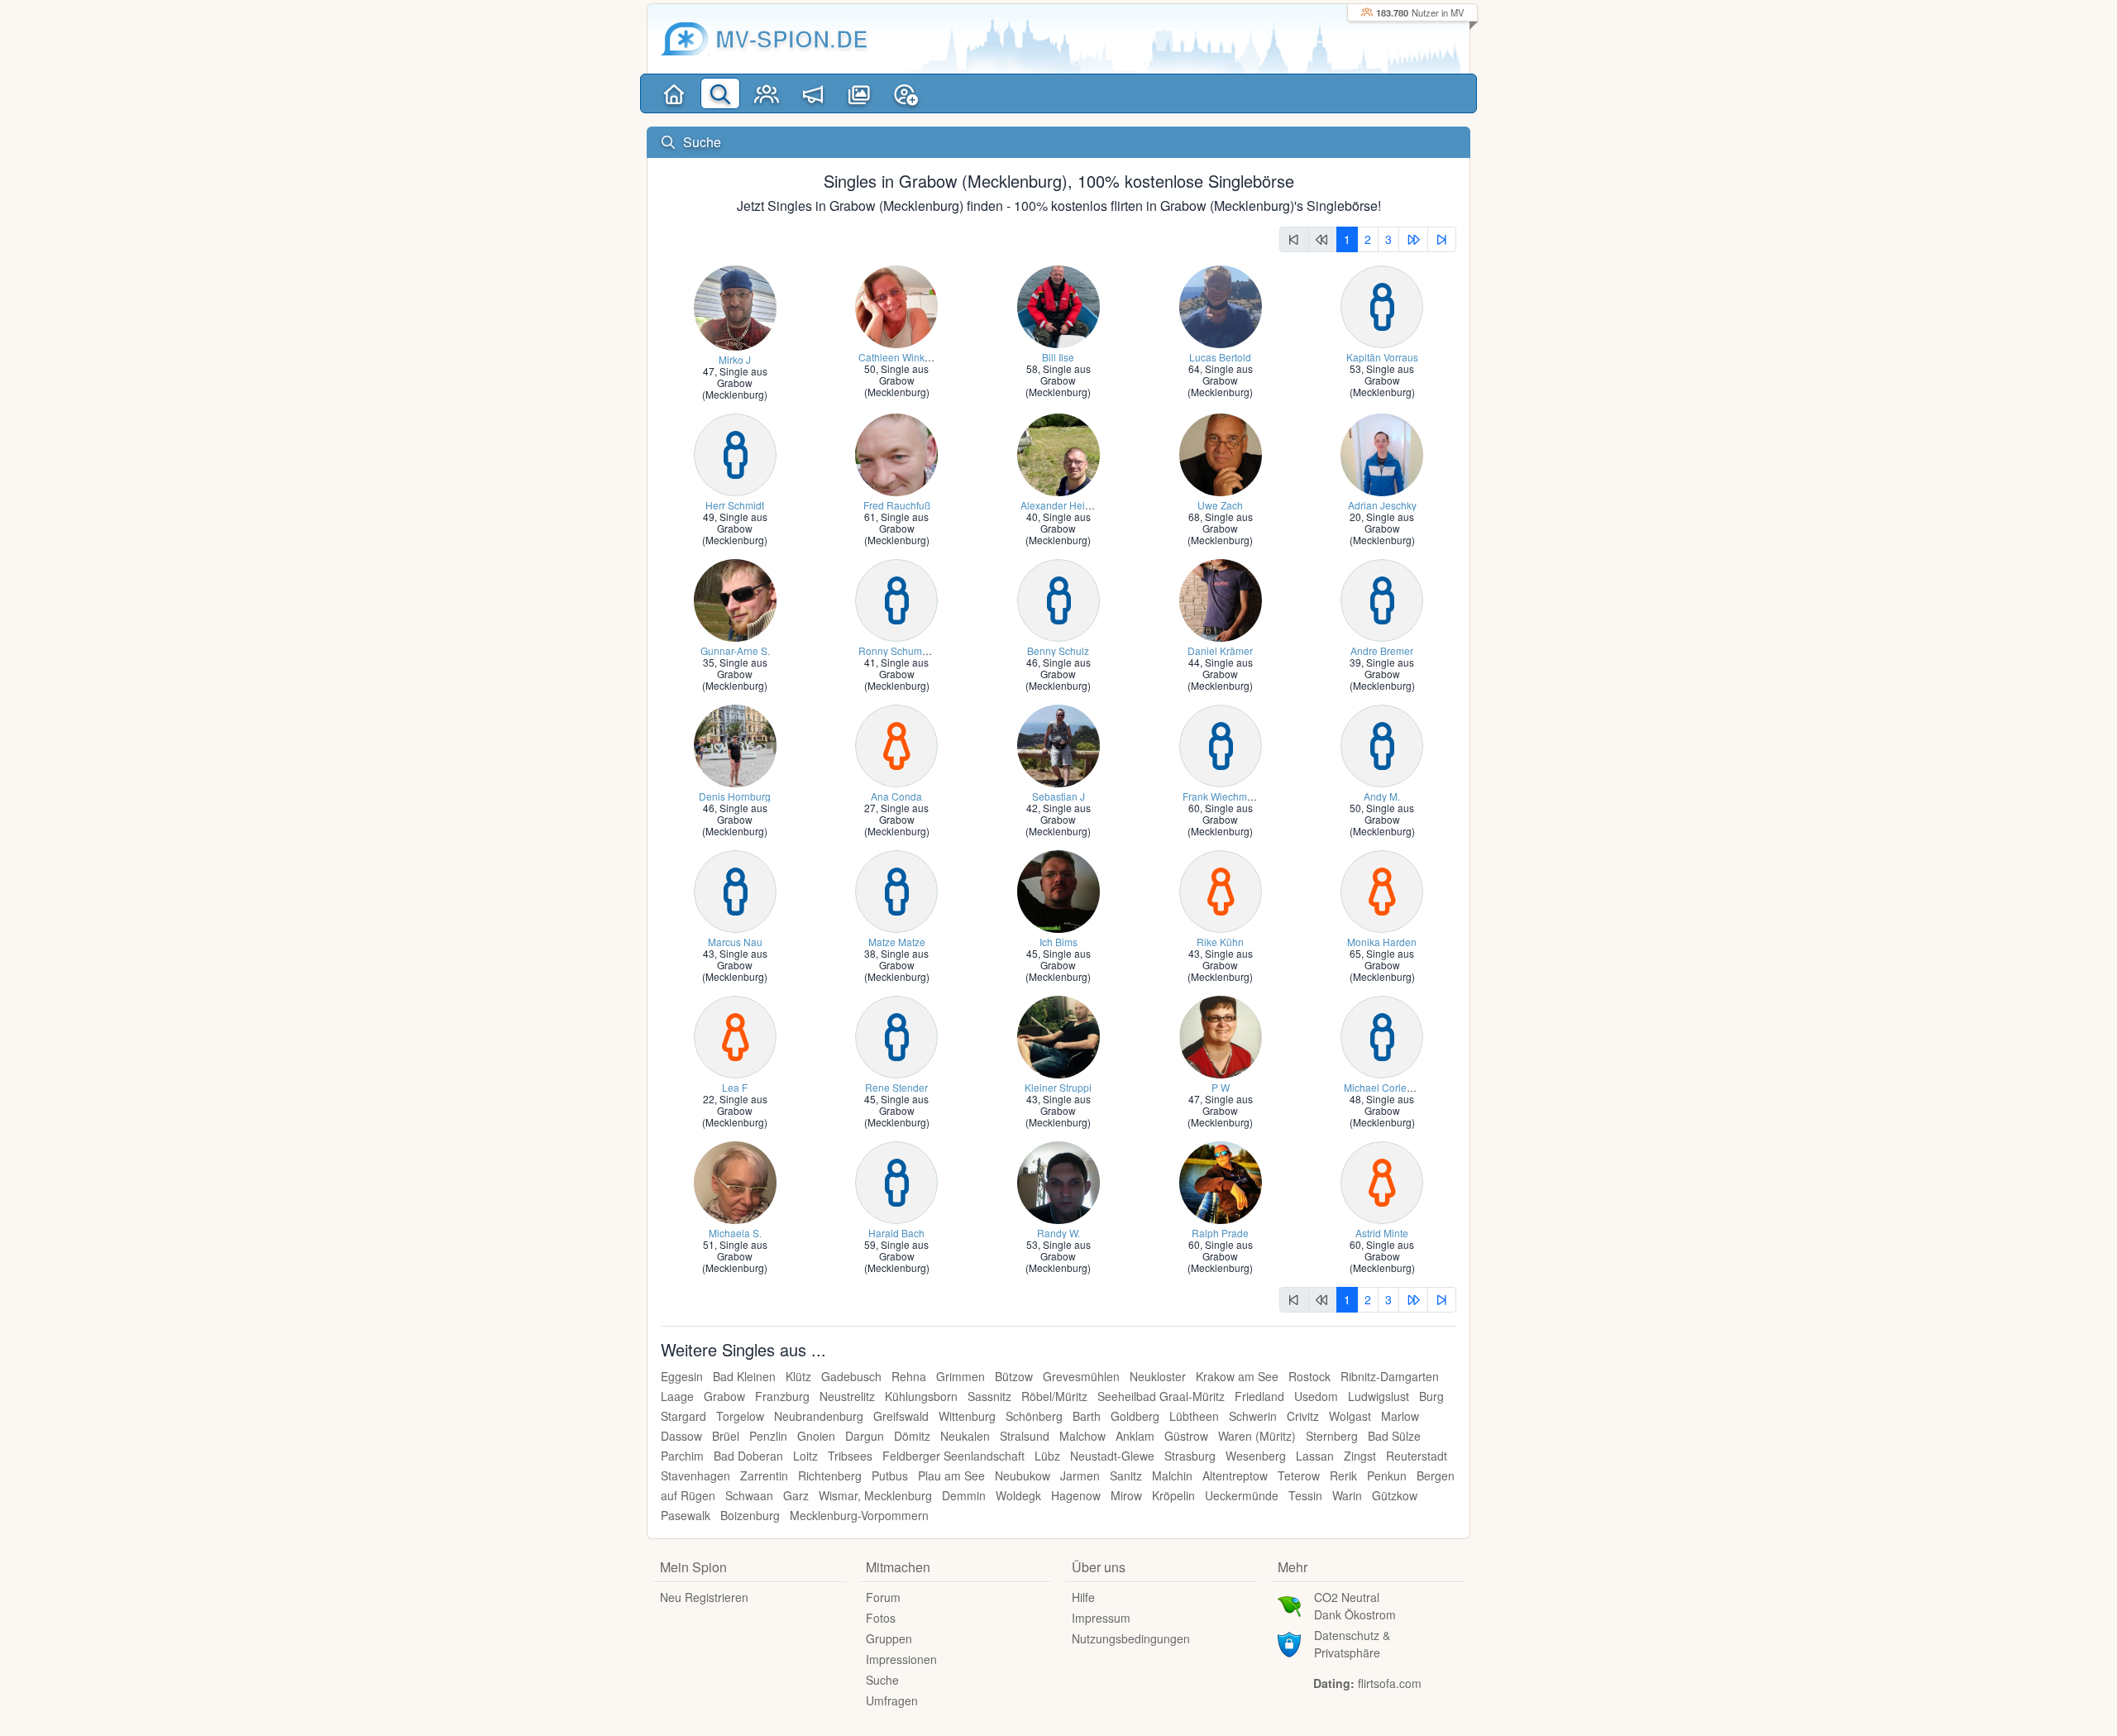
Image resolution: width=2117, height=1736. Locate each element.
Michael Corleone (1384, 1087)
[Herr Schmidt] (735, 453)
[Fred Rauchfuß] (896, 453)
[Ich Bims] (1058, 890)
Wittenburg (967, 1416)
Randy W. (1058, 1233)
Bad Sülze (1394, 1436)
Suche (882, 1680)
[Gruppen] (767, 93)
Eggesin (682, 1376)
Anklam (1135, 1436)
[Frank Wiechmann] (1221, 744)
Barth (1087, 1416)
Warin (1347, 1495)
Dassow (681, 1436)
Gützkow (1395, 1495)
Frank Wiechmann (1223, 796)
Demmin (964, 1495)
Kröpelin (1173, 1495)
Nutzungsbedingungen (1131, 1638)
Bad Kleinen (744, 1376)
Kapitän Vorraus (1382, 357)
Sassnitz (989, 1396)
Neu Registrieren (704, 1597)
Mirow (1126, 1495)
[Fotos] (859, 93)
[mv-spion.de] (685, 39)
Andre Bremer (1382, 650)
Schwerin (1253, 1416)
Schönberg (1034, 1416)
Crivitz (1303, 1416)
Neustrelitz (847, 1396)
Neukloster (1158, 1376)
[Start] (674, 93)
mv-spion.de (792, 38)
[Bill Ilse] (1058, 305)
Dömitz (912, 1436)
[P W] (1221, 1035)
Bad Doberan (748, 1456)
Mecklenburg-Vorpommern (859, 1515)
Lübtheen (1194, 1416)
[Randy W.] (1058, 1181)
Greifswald (901, 1416)
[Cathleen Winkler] (896, 305)
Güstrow (1186, 1436)
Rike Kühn (1220, 942)
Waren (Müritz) (1257, 1436)
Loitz (805, 1456)
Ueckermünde (1242, 1495)
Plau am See (951, 1475)
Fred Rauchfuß (897, 505)
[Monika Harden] (1382, 890)
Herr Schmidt (735, 505)
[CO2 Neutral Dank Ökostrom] (1289, 1604)
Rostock (1309, 1376)
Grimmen (961, 1376)
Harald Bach (896, 1233)
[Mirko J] (735, 306)
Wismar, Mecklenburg (875, 1495)
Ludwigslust (1379, 1396)
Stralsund (1025, 1436)
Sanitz (1126, 1475)
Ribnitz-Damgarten (1390, 1376)
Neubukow (1023, 1475)
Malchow (1082, 1436)
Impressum (1101, 1618)
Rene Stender (896, 1087)
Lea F (735, 1087)
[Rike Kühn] (1221, 890)
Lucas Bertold (1220, 357)
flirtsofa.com (1390, 1683)
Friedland (1259, 1396)
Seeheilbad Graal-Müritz (1161, 1396)
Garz (796, 1495)
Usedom (1316, 1396)
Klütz (798, 1376)
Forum (883, 1597)
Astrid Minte (1382, 1233)
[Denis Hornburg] (735, 744)
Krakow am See (1237, 1376)
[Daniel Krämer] (1221, 598)
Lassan (1315, 1456)
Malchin (1172, 1475)
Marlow (1400, 1416)
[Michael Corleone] (1382, 1035)
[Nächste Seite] (1413, 239)
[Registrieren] (906, 93)
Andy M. (1382, 796)
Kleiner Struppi (1058, 1087)
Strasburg (1190, 1456)
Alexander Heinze (1061, 505)
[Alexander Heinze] (1058, 453)
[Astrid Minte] (1382, 1181)
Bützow (1014, 1376)
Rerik (1343, 1475)
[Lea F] (735, 1035)
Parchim (682, 1456)
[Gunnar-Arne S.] (735, 598)
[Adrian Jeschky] (1382, 453)
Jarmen (1080, 1475)
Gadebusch (851, 1376)
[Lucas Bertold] (1221, 305)
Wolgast (1350, 1416)
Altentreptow (1235, 1475)
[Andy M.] (1382, 744)
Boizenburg (750, 1515)
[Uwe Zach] (1221, 453)
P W (1221, 1087)
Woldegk (1018, 1495)
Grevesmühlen (1081, 1376)
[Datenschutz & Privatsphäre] (1289, 1643)
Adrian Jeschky (1382, 505)
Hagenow (1076, 1495)
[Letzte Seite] (1442, 239)
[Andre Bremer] (1382, 598)
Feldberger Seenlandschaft (953, 1456)
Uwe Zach (1220, 505)
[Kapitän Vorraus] (1382, 305)
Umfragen (892, 1700)
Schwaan (749, 1495)
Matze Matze (897, 942)
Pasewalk (686, 1515)
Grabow (724, 1396)
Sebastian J (1058, 796)
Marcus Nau (735, 942)
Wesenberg (1256, 1456)
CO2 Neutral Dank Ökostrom (1355, 1606)
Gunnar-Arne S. (735, 650)
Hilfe (1083, 1597)
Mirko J (735, 359)
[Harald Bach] (896, 1181)
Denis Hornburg (735, 796)
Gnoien (816, 1436)
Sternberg (1332, 1436)
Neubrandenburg (819, 1416)
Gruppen (889, 1638)
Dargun (865, 1436)
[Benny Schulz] (1058, 598)
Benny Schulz (1058, 650)
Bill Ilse (1058, 357)
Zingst (1360, 1456)
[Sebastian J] (1058, 744)
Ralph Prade (1220, 1233)
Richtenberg (830, 1475)
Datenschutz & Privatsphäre (1352, 1644)
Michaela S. (735, 1233)
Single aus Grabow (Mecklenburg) (735, 383)
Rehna (909, 1376)
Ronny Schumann (899, 650)
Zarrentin (764, 1475)
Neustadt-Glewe (1112, 1456)
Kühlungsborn (921, 1396)
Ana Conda (896, 796)
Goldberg (1135, 1416)
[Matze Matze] (896, 890)
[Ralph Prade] (1221, 1181)
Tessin (1305, 1495)
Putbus (890, 1475)
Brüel (726, 1436)
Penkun (1387, 1475)
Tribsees (850, 1456)
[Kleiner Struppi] (1058, 1035)
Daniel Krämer (1220, 650)
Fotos (881, 1618)
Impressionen (901, 1659)
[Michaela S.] (735, 1181)
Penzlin (768, 1436)
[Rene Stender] (896, 1035)
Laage (677, 1396)
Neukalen (965, 1436)
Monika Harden (1382, 942)
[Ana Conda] (896, 744)
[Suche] (720, 93)
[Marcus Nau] (735, 890)
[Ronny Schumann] (896, 598)
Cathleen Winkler (897, 357)
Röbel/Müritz (1054, 1396)
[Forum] (813, 93)
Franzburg (782, 1396)
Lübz (1047, 1456)
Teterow (1299, 1475)
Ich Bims (1058, 942)
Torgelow (740, 1416)
